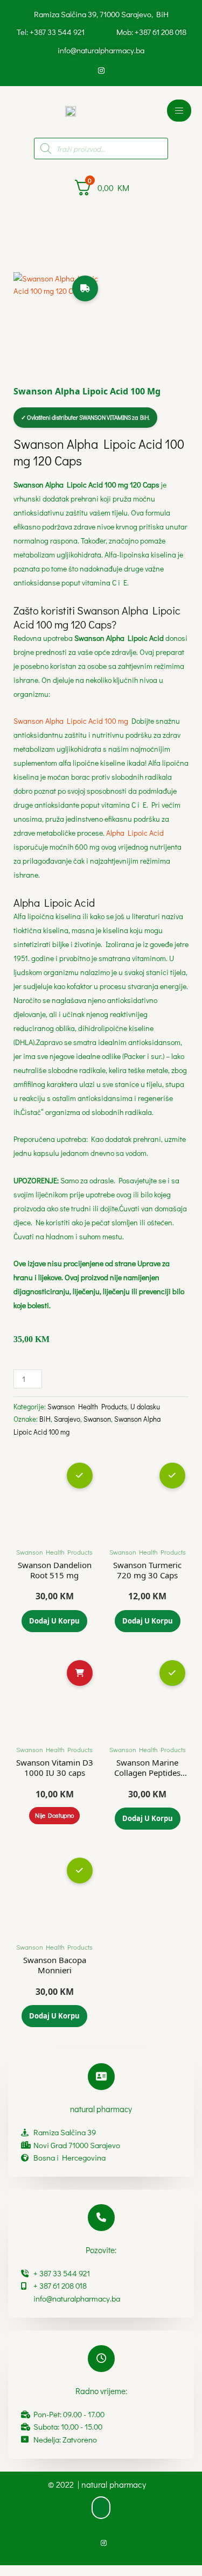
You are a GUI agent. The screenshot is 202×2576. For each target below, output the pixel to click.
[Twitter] (119, 70)
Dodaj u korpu (54, 1621)
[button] (101, 2508)
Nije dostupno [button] (54, 1815)
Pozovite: (101, 2250)
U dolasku (145, 1406)
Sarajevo (67, 1419)
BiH (45, 1419)
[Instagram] (101, 70)
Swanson (97, 1419)
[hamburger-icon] (179, 111)
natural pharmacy (101, 2109)
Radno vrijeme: (101, 2391)
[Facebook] (83, 70)
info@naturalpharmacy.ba (101, 50)
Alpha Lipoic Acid (135, 833)
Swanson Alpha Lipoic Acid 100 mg (71, 721)
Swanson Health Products (87, 1406)
